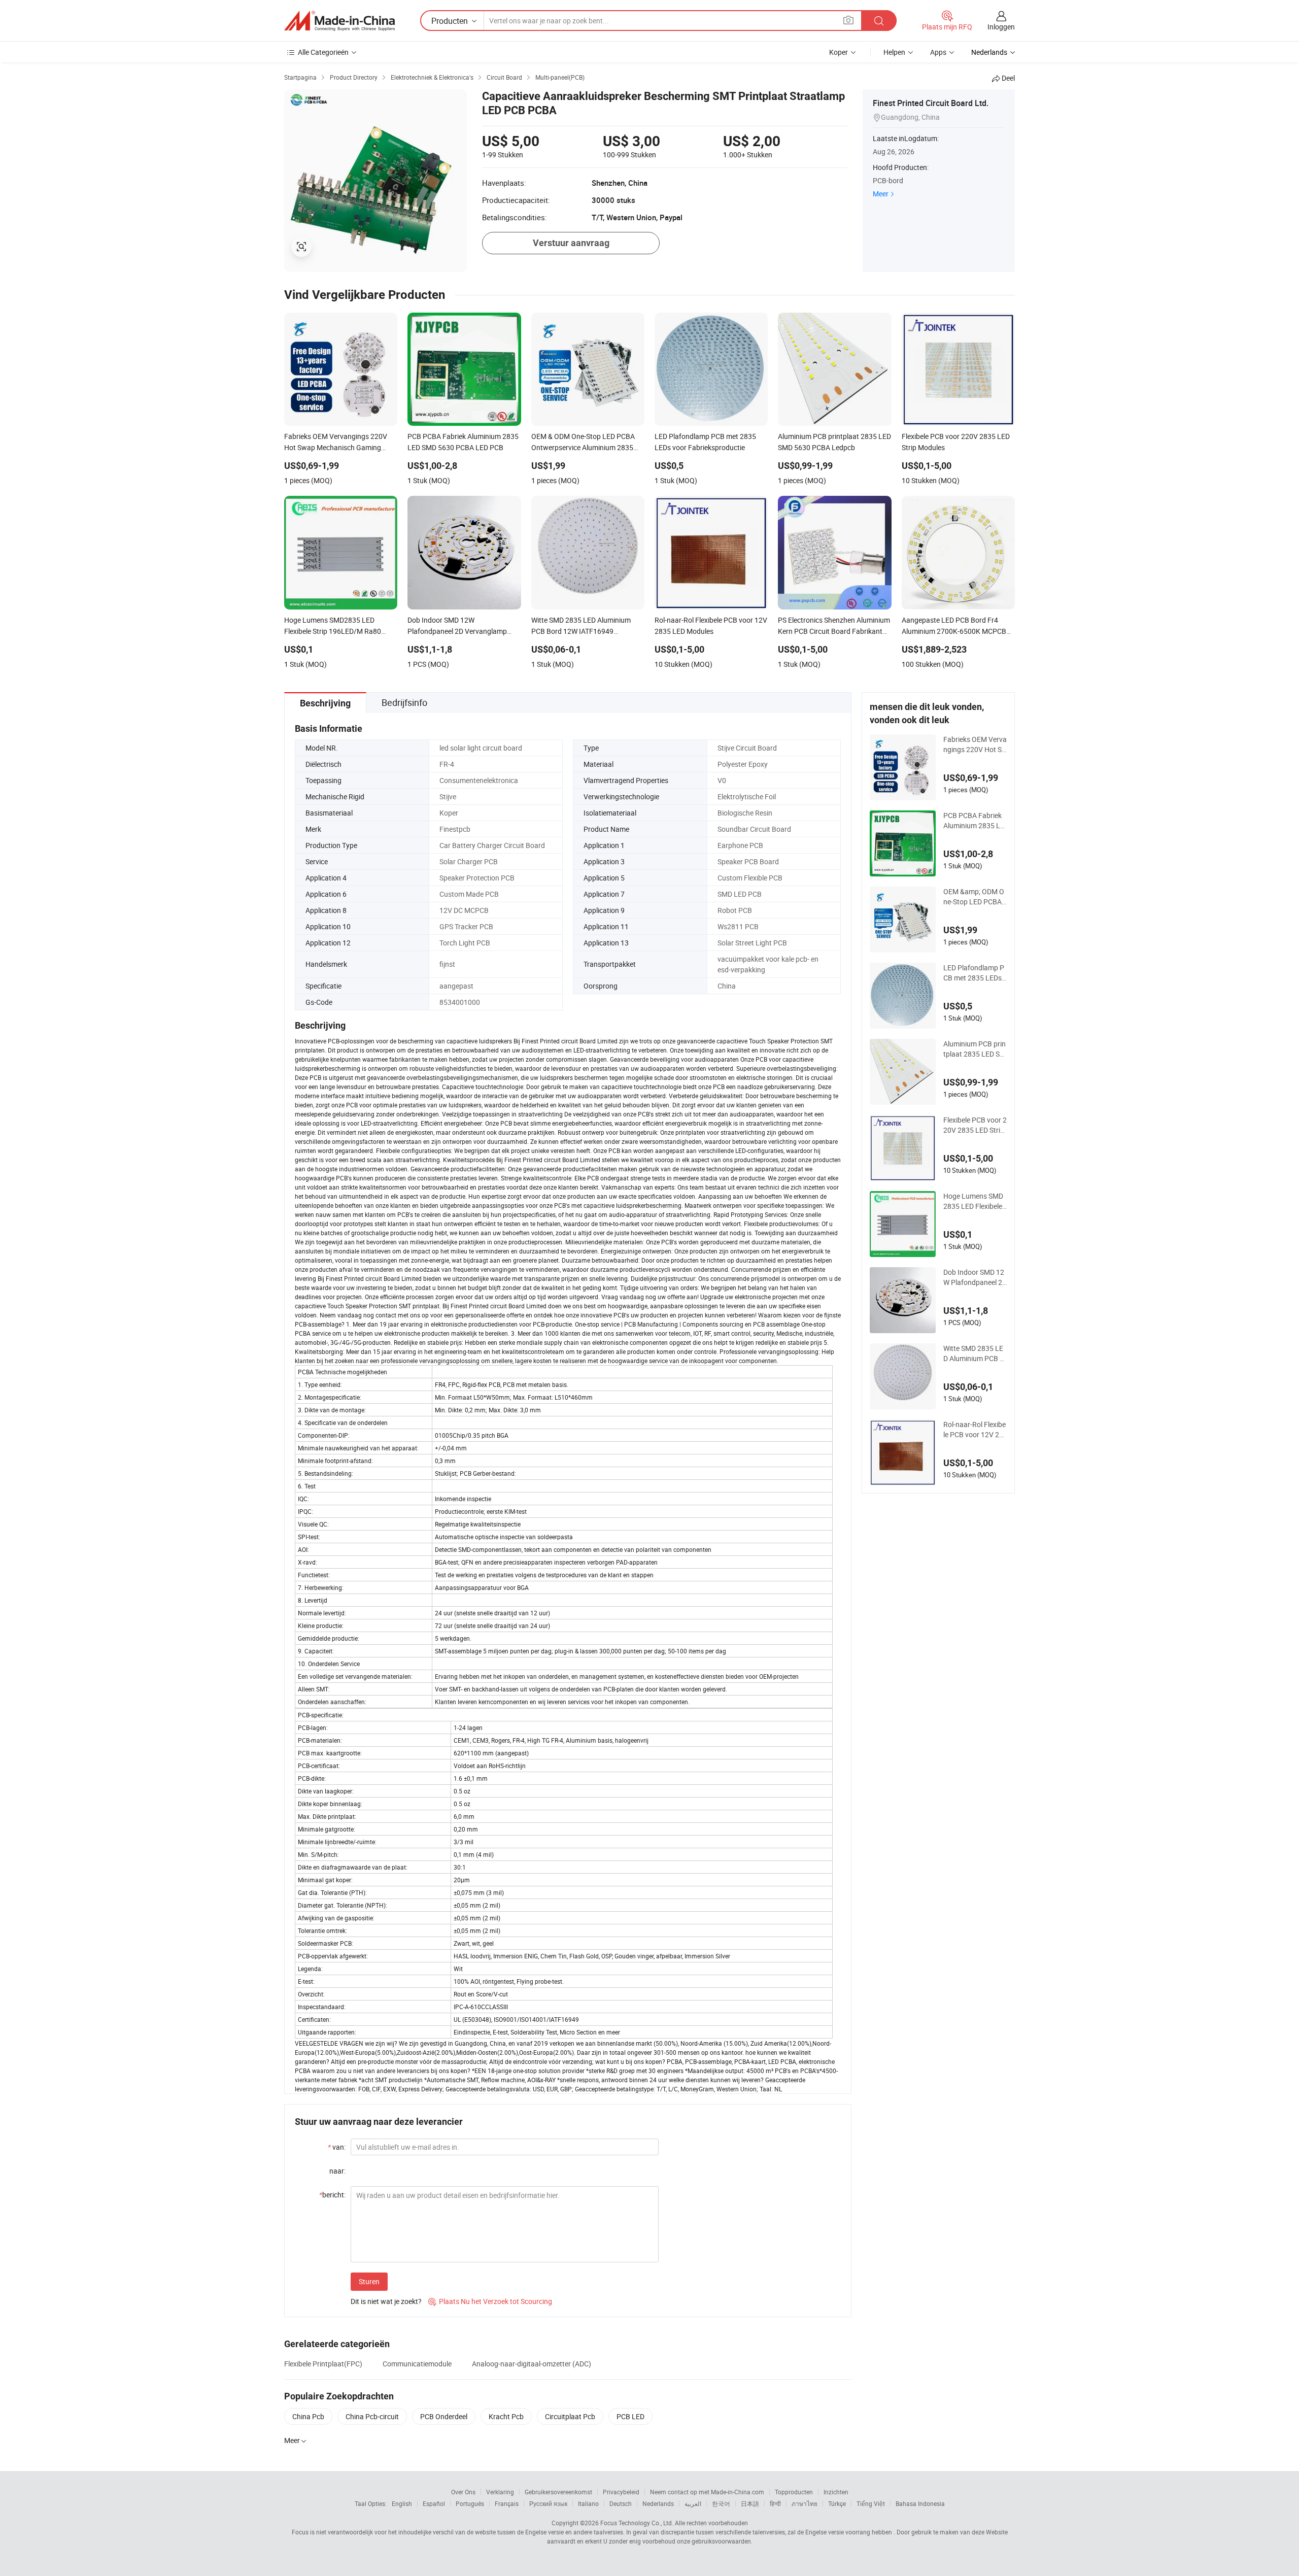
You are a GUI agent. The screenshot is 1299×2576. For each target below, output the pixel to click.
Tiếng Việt (871, 2503)
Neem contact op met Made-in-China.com (707, 2492)
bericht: (332, 2195)
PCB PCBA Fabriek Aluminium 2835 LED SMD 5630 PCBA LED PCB (974, 821)
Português (470, 2503)
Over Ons (463, 2492)
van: (337, 2147)
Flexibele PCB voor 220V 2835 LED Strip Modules (975, 1125)
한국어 (721, 2503)
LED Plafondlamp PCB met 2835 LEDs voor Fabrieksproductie (975, 973)
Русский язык (548, 2503)
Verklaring (500, 2492)
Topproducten (794, 2492)
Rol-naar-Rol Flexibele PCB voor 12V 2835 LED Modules (975, 1430)
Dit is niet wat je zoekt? (386, 2301)
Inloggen (1001, 27)
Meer (881, 194)
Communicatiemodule (417, 2364)
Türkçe (837, 2503)
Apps (938, 52)
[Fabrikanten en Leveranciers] (339, 21)
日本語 (750, 2503)
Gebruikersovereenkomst (558, 2492)
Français (507, 2503)
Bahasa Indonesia (920, 2503)
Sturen (369, 2281)
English (402, 2503)
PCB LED (630, 2416)
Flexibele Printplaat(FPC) (323, 2364)
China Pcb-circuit (372, 2416)
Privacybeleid (621, 2492)
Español (434, 2503)
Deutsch (621, 2503)
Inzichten (836, 2492)
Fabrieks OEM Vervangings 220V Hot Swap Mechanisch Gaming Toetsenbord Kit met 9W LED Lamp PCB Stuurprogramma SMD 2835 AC (975, 744)
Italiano (588, 2503)
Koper (839, 52)
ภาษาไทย (805, 2503)
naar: (337, 2171)
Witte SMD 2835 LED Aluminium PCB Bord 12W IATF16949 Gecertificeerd (975, 1353)
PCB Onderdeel (444, 2416)
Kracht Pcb (506, 2416)
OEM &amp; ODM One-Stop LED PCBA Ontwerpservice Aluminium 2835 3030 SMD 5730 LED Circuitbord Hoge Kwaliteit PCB (975, 897)
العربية (693, 2503)
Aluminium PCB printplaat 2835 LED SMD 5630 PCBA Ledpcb (975, 1049)
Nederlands (658, 2503)
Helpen (894, 52)
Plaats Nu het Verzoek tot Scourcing (490, 2301)
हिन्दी (775, 2503)
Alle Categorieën (323, 52)
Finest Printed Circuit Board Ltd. (931, 103)
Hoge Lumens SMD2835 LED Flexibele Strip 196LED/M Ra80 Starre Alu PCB (973, 1201)
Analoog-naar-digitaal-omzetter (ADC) (532, 2364)
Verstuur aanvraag (571, 243)
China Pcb (308, 2416)
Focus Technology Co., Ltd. (637, 2523)
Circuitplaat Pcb (570, 2416)
